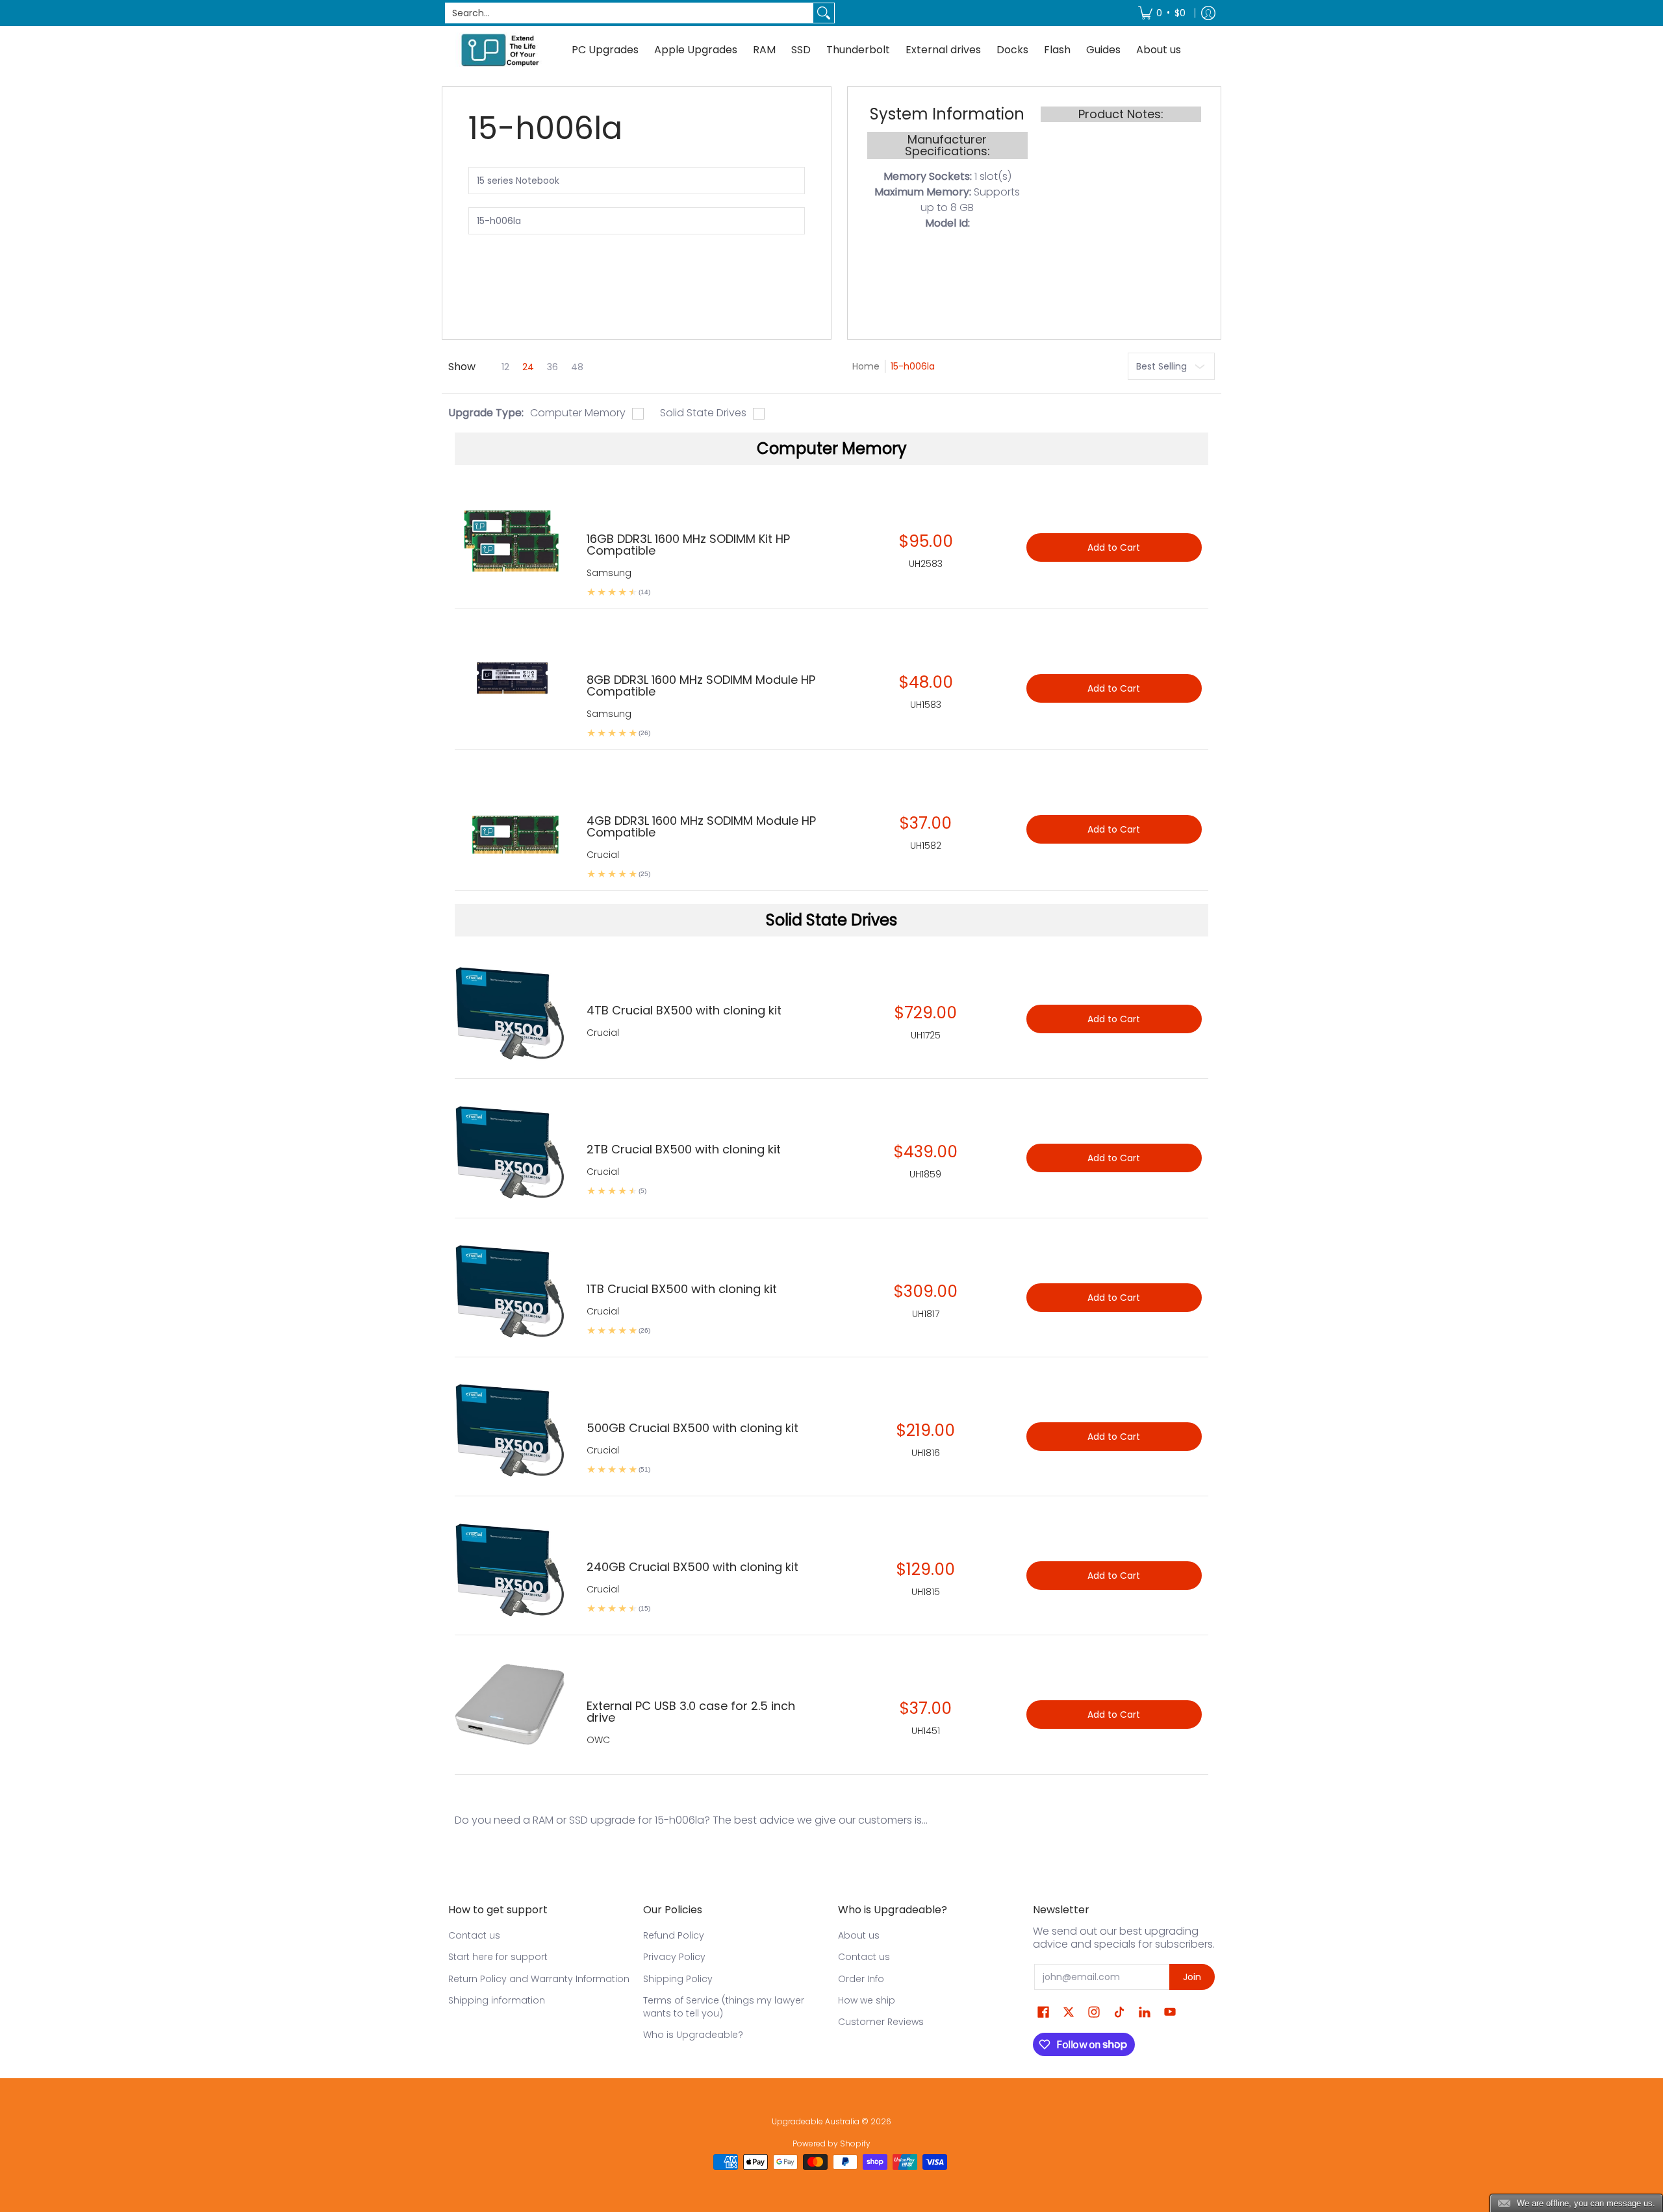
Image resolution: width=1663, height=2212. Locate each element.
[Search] (824, 13)
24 (528, 367)
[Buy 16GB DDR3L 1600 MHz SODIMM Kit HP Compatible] (511, 541)
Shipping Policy (678, 1979)
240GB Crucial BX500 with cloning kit (692, 1567)
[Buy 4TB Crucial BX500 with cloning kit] (511, 1012)
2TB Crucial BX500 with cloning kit (684, 1149)
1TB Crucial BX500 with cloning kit (682, 1289)
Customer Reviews (881, 2022)
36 (552, 367)
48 (577, 367)
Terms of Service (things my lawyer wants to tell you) (724, 2007)
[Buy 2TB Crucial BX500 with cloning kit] (511, 1151)
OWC (598, 1740)
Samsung (609, 573)
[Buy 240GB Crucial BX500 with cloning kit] (511, 1569)
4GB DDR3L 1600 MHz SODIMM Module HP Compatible (701, 826)
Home (866, 366)
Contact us (474, 1935)
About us (859, 1935)
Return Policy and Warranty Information (539, 1979)
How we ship (867, 2000)
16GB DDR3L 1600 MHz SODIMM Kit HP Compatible (688, 545)
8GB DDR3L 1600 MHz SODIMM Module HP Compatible (701, 685)
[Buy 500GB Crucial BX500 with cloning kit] (511, 1430)
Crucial (603, 1033)
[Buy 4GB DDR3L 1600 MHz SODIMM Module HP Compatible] (511, 823)
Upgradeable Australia (816, 2121)
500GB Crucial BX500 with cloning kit (692, 1428)
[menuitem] (1162, 13)
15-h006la (913, 366)
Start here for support (498, 1957)
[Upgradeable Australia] (500, 50)
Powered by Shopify (831, 2143)
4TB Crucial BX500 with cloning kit (684, 1010)
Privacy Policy (674, 1957)
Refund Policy (674, 1935)
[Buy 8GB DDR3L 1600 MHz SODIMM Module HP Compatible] (511, 682)
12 (505, 367)
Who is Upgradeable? (693, 2035)
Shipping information (497, 2000)
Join (1192, 1977)
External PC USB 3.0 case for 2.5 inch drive (691, 1712)
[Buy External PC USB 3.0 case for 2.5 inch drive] (511, 1708)
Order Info (861, 1979)
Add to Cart (1114, 1019)
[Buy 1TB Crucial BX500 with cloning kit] (511, 1291)
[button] (1043, 2012)
